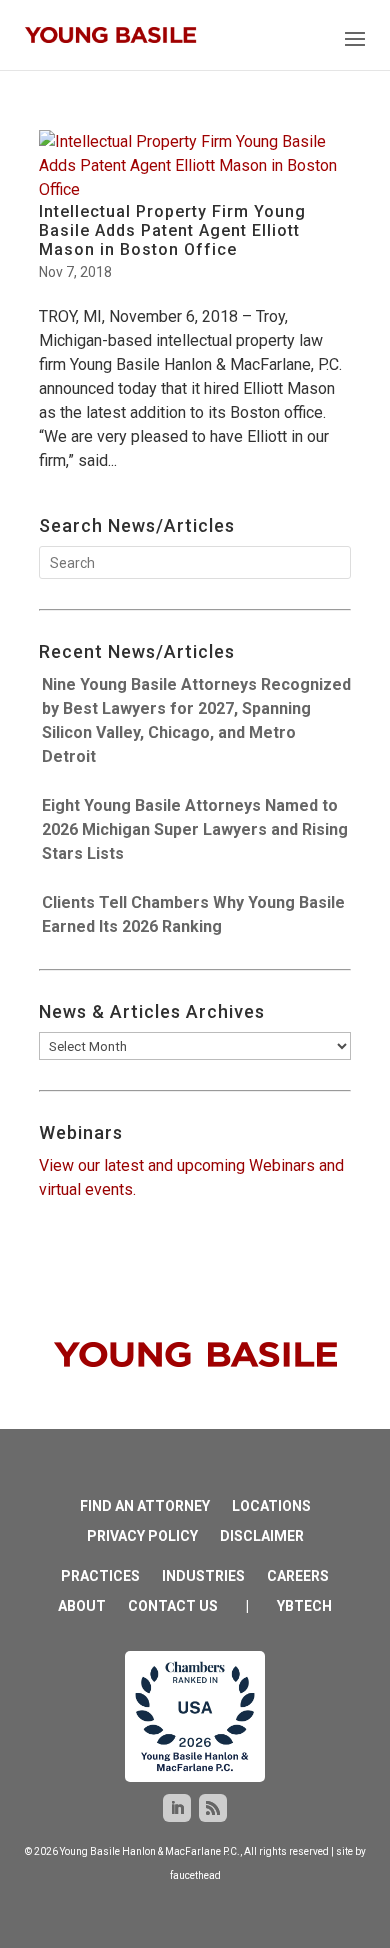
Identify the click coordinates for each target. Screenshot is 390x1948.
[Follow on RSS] (213, 1808)
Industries (203, 1576)
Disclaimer (262, 1536)
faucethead (195, 1875)
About (82, 1606)
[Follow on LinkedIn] (177, 1808)
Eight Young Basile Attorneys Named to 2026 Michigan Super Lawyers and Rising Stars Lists (195, 829)
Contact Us (173, 1606)
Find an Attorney (145, 1506)
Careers (298, 1576)
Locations (271, 1506)
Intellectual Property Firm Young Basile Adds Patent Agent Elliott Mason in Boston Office (172, 230)
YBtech (304, 1606)
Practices (100, 1576)
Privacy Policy (142, 1536)
